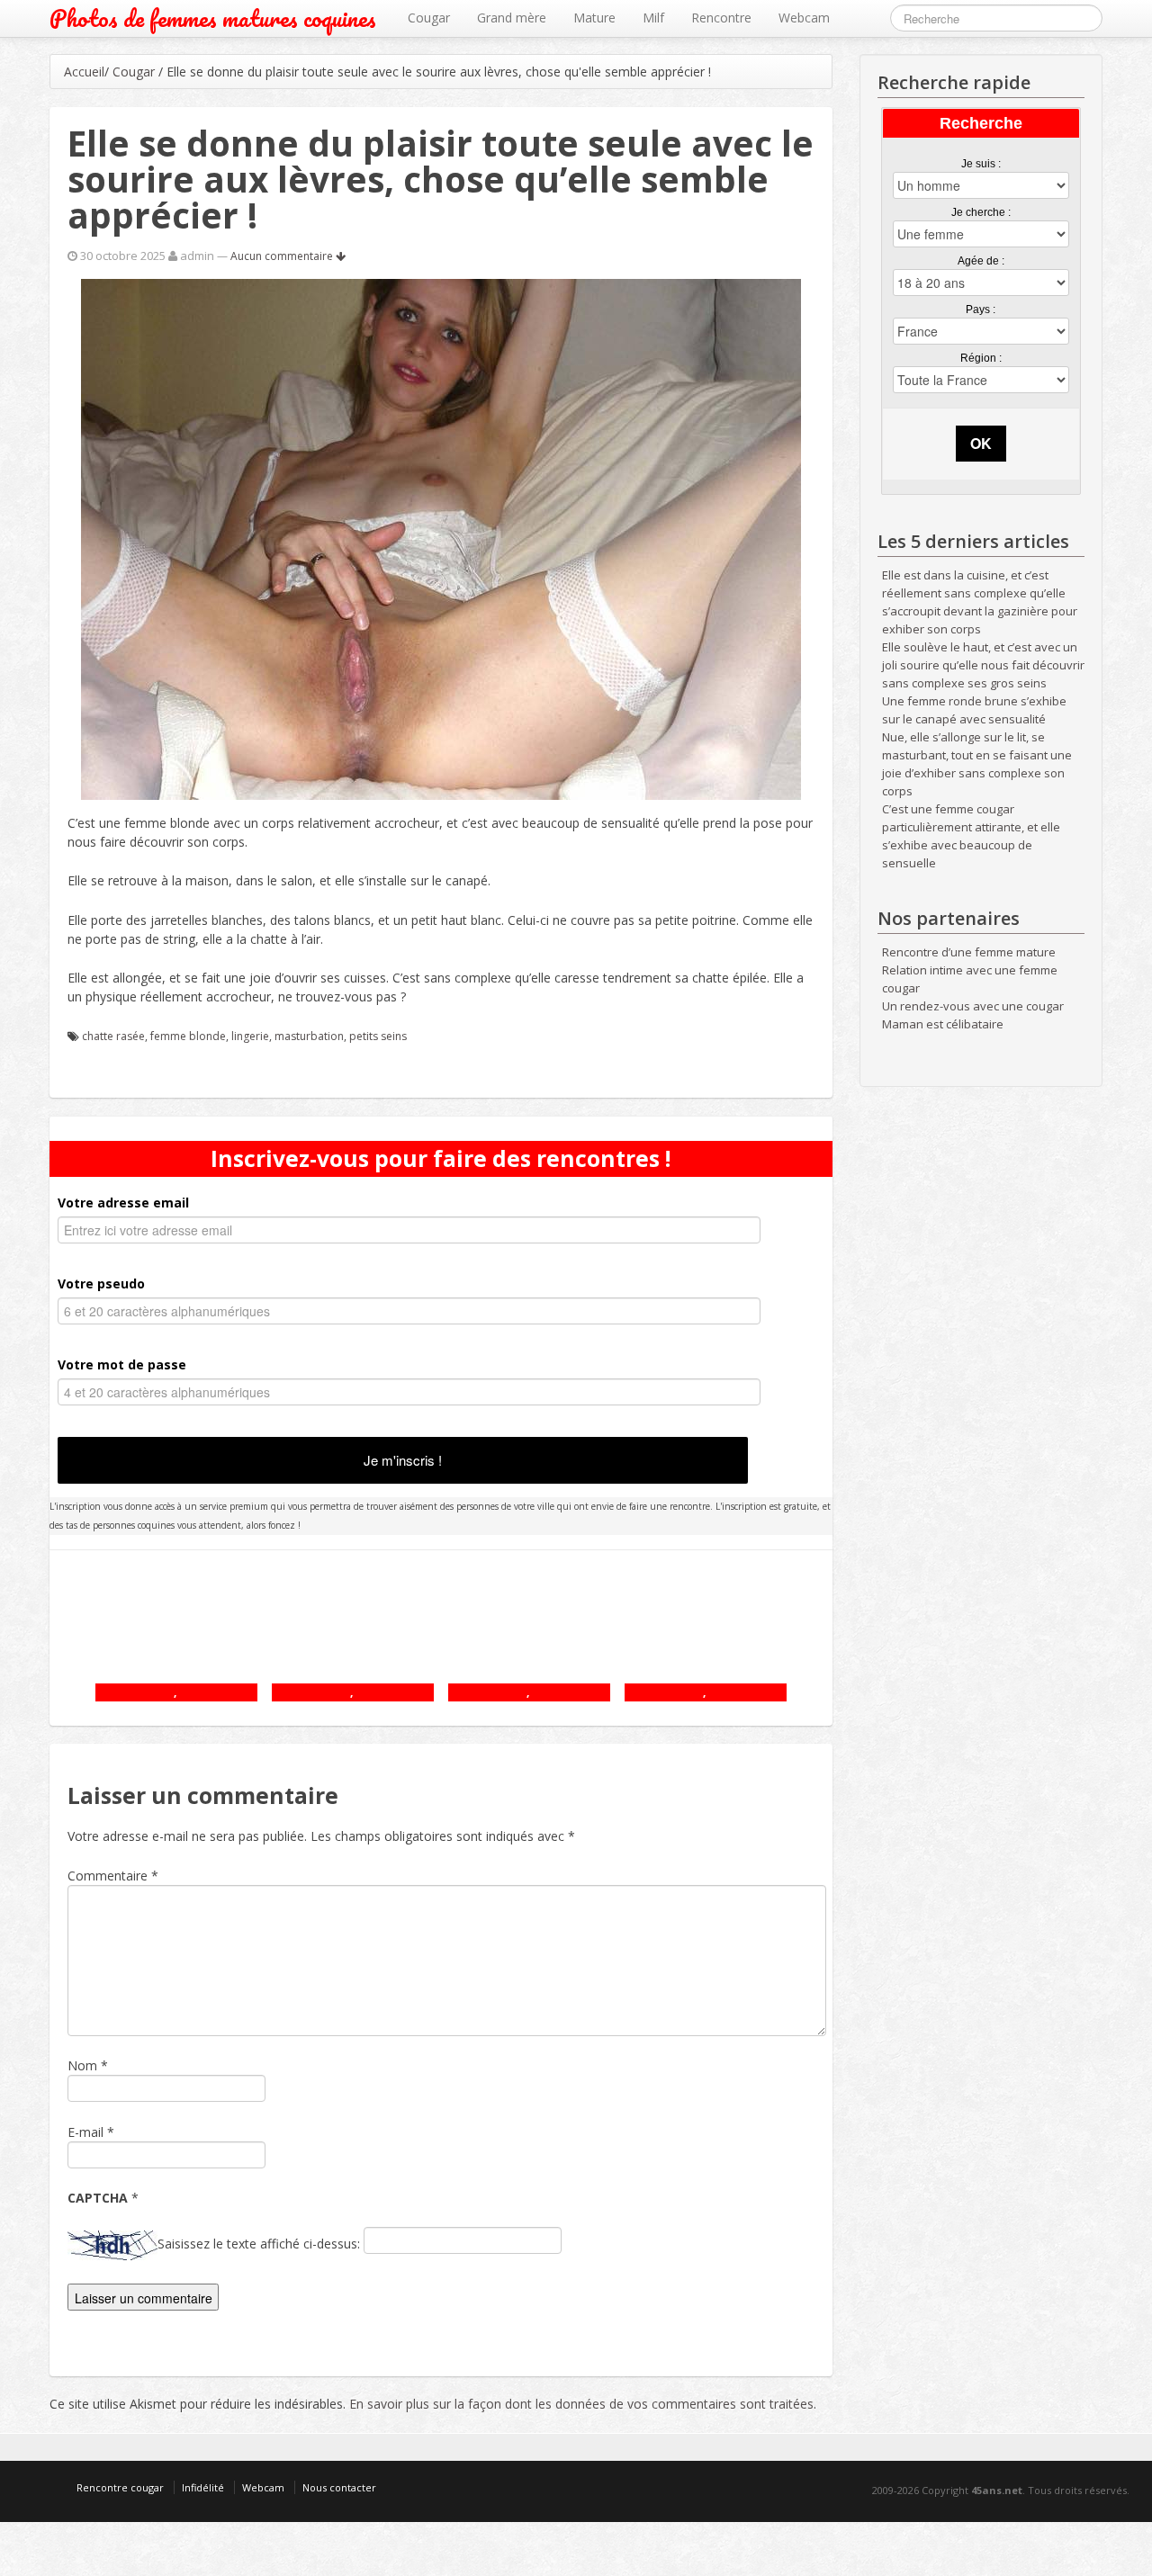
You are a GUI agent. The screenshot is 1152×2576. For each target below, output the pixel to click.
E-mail (85, 2132)
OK (981, 443)
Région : (981, 358)
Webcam (804, 18)
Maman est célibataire (943, 1024)
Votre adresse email (123, 1203)
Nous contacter (339, 2487)
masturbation (309, 1036)
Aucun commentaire (283, 256)
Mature (594, 18)
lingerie (250, 1036)
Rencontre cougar (120, 2487)
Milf (653, 18)
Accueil (84, 72)
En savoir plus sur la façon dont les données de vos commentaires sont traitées (581, 2404)
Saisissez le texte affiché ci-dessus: (259, 2244)
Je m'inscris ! (403, 1460)
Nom (82, 2065)
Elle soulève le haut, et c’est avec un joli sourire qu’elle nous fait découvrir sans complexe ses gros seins (983, 665)
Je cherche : (981, 212)
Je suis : (981, 164)
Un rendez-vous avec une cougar (973, 1006)
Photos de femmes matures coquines (213, 18)
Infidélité (203, 2487)
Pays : (981, 310)
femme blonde (188, 1036)
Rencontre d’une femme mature (969, 952)
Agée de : (981, 261)
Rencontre (721, 18)
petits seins (378, 1036)
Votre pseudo (101, 1284)
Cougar (429, 18)
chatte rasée (113, 1036)
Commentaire (113, 1876)
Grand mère (512, 18)
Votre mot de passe (122, 1364)
